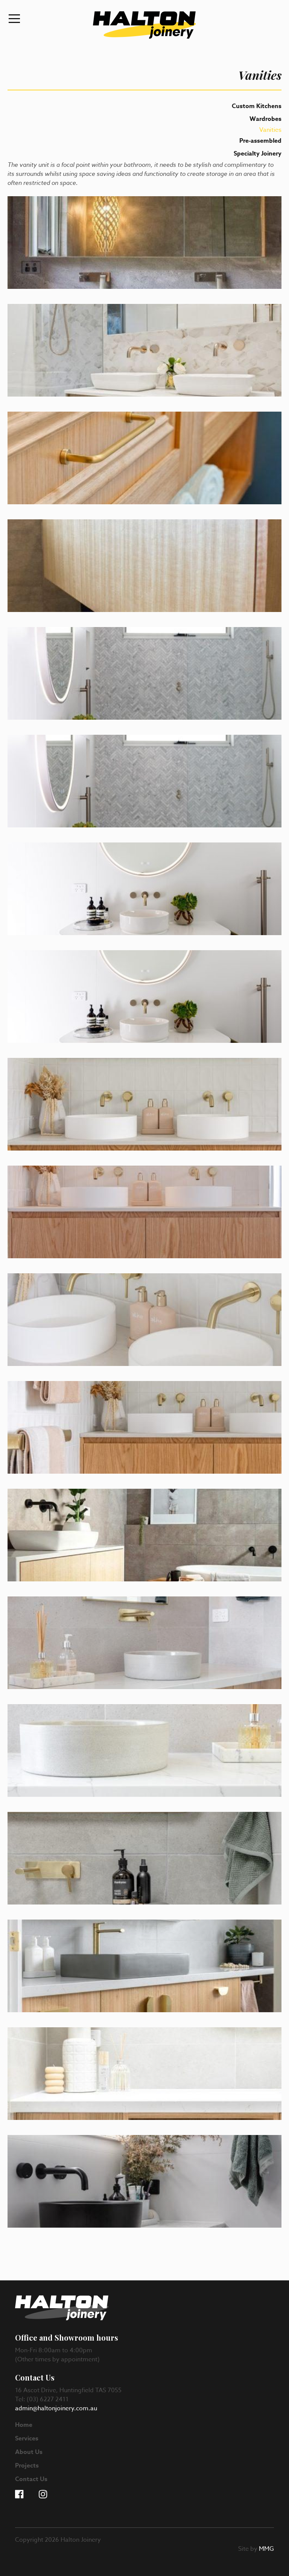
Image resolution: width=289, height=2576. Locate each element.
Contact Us (31, 2479)
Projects (27, 2466)
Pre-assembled (260, 141)
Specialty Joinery (258, 154)
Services (27, 2439)
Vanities (270, 130)
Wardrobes (265, 119)
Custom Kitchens (257, 106)
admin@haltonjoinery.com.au (56, 2408)
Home (24, 2425)
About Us (29, 2452)
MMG (266, 2549)
